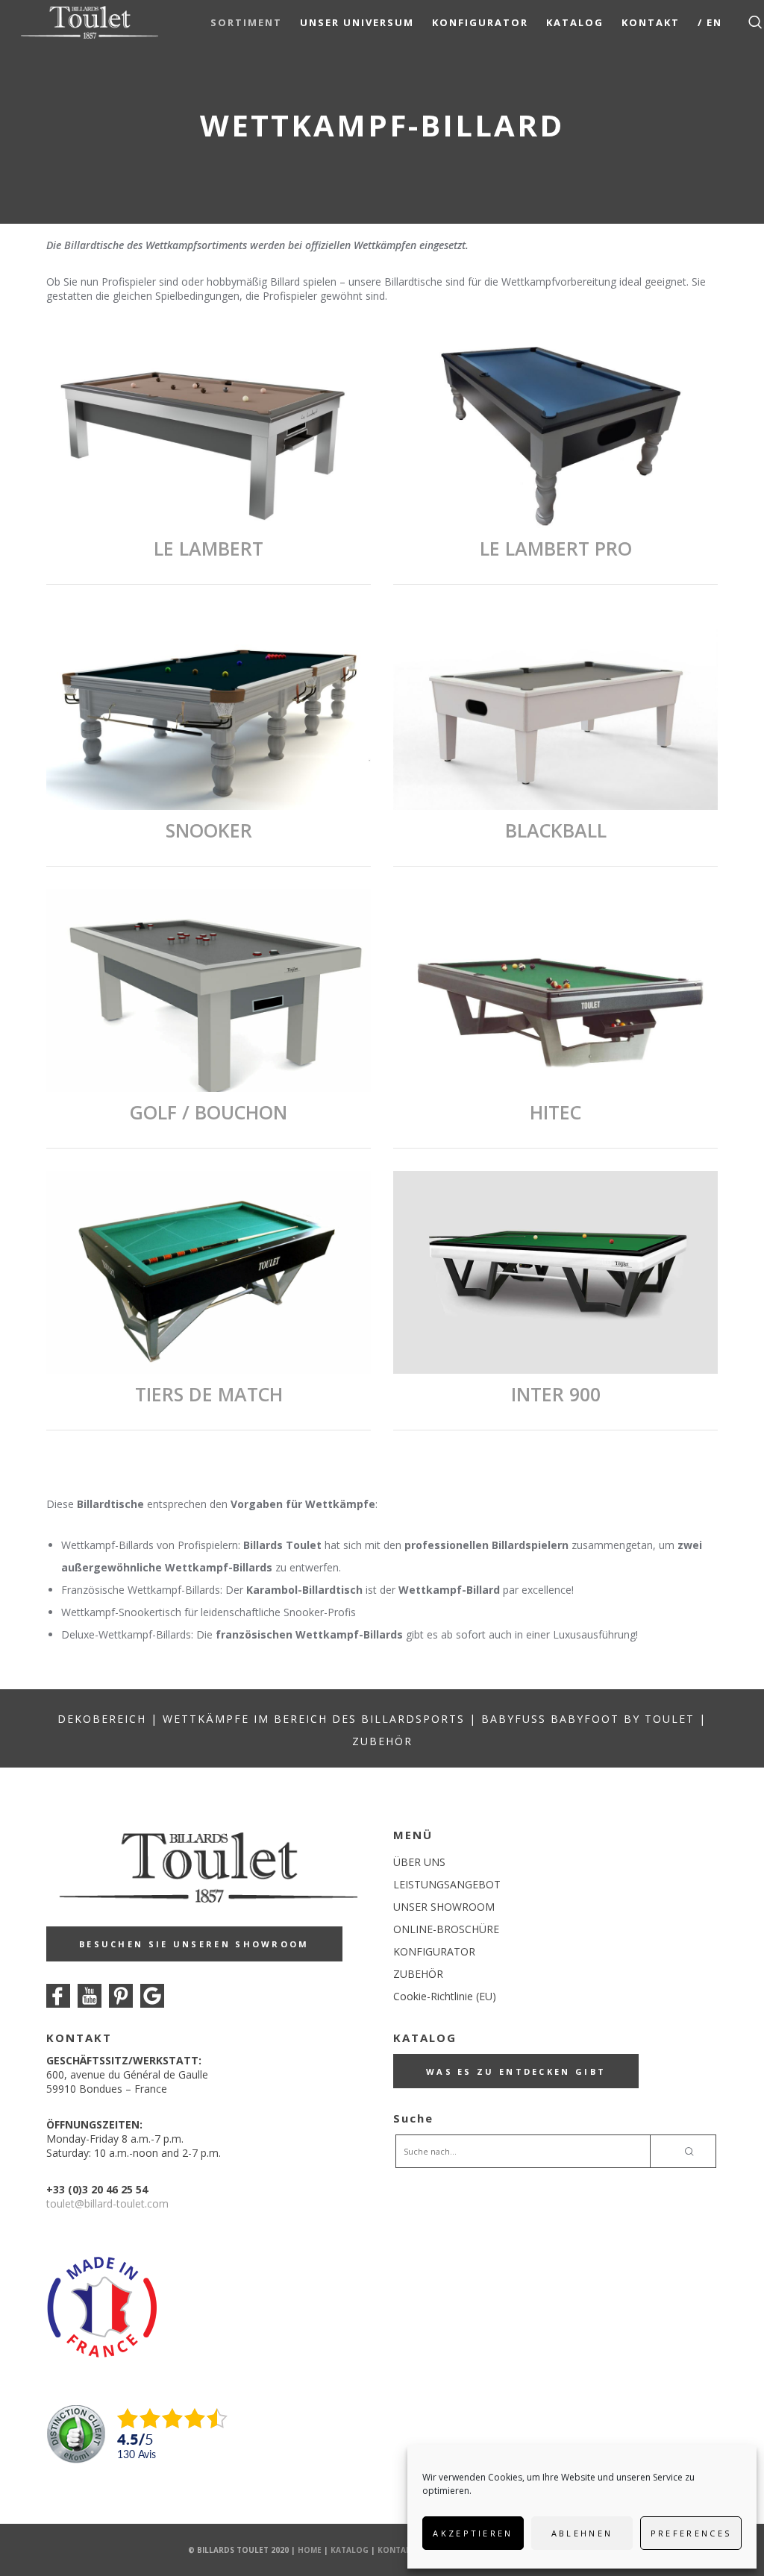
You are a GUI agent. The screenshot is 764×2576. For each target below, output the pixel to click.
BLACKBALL (556, 830)
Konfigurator (480, 22)
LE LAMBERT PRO (556, 548)
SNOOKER (209, 830)
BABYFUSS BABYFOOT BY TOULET (588, 1719)
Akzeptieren (473, 2533)
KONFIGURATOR (434, 1951)
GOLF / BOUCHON (209, 1112)
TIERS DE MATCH (209, 1394)
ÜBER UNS (419, 1862)
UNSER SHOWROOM (444, 1907)
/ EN (710, 22)
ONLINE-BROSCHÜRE (446, 1929)
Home (310, 2550)
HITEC (555, 1112)
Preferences (691, 2533)
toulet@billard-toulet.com (107, 2203)
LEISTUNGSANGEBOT (447, 1884)
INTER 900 (556, 1394)
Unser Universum (357, 22)
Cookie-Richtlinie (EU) (445, 1996)
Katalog (575, 22)
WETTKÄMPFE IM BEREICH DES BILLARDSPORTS (314, 1719)
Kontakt (651, 22)
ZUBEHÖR (382, 1741)
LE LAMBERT (209, 548)
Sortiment (246, 22)
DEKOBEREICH (102, 1719)
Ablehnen (582, 2533)
